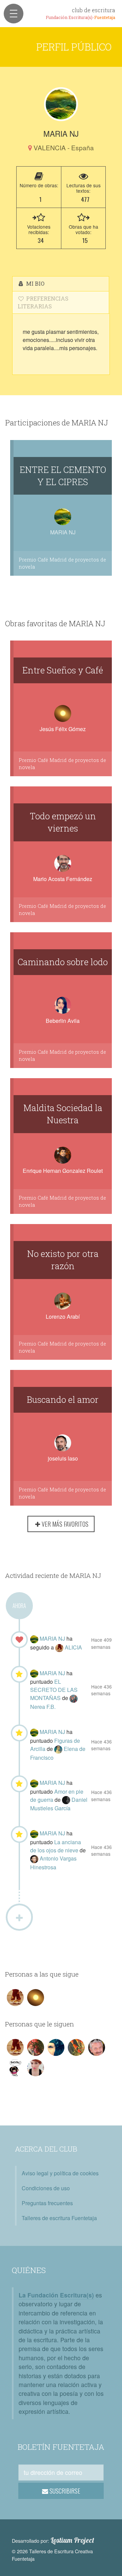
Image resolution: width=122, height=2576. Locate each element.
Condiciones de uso (46, 2188)
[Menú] (14, 14)
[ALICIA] (60, 1647)
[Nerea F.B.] (74, 1698)
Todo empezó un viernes (63, 822)
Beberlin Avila (63, 1021)
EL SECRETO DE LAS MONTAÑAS (54, 1690)
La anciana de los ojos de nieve (56, 1846)
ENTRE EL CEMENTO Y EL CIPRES (63, 476)
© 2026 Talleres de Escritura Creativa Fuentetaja (52, 2555)
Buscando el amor (63, 1399)
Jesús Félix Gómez (63, 729)
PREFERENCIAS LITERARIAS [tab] (43, 302)
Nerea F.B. (43, 1707)
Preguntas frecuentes (47, 2203)
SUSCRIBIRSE (64, 2491)
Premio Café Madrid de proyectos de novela (62, 563)
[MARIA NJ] (61, 104)
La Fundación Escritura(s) (56, 2295)
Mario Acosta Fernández (63, 879)
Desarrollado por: (53, 2540)
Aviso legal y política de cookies (60, 2173)
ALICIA (73, 1647)
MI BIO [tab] (35, 283)
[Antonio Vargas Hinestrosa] (35, 1858)
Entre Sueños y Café (63, 670)
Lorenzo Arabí (63, 1316)
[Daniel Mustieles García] (67, 1800)
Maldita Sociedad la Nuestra (63, 1114)
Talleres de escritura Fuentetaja (59, 2218)
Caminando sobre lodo (63, 962)
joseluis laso (63, 1458)
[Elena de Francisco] (59, 1749)
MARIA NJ (53, 1638)
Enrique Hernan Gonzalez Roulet (63, 1171)
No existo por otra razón (63, 1260)
